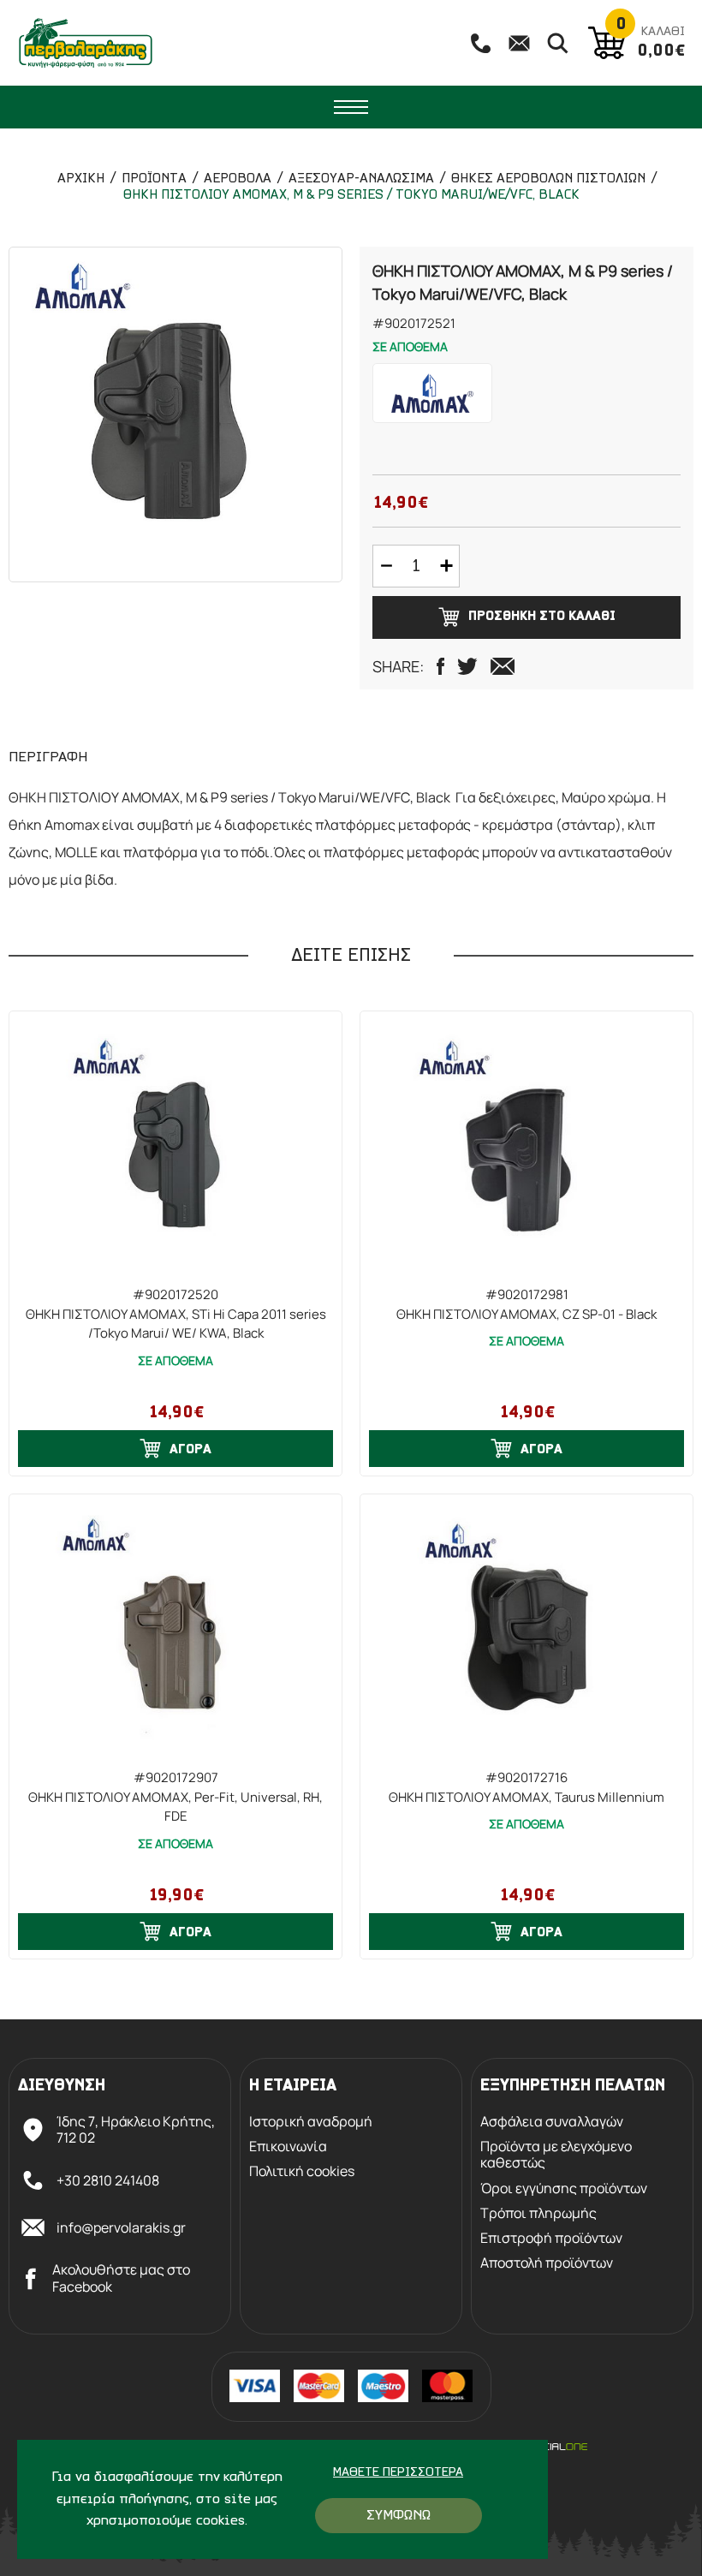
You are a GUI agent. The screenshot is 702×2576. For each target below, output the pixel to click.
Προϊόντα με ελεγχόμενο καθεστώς (556, 2155)
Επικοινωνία (288, 2147)
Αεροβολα (238, 179)
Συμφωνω (399, 2516)
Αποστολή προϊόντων (547, 2263)
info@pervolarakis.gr (121, 2227)
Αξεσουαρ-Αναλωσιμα (361, 179)
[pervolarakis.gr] (86, 43)
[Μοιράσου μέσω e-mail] (503, 666)
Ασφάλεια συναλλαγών (552, 2122)
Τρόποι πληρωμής (538, 2213)
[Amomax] (432, 393)
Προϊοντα (154, 179)
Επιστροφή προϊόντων (551, 2238)
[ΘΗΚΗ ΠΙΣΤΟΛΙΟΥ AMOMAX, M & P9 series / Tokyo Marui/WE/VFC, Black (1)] (175, 414)
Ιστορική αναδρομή (311, 2122)
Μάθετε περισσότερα (398, 2473)
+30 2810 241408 (108, 2180)
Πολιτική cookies (302, 2171)
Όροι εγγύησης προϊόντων (564, 2188)
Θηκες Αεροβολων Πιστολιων (548, 179)
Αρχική (81, 179)
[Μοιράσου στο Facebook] (440, 666)
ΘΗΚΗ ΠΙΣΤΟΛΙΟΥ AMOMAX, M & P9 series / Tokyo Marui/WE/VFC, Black (351, 195)
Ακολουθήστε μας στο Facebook (121, 2278)
